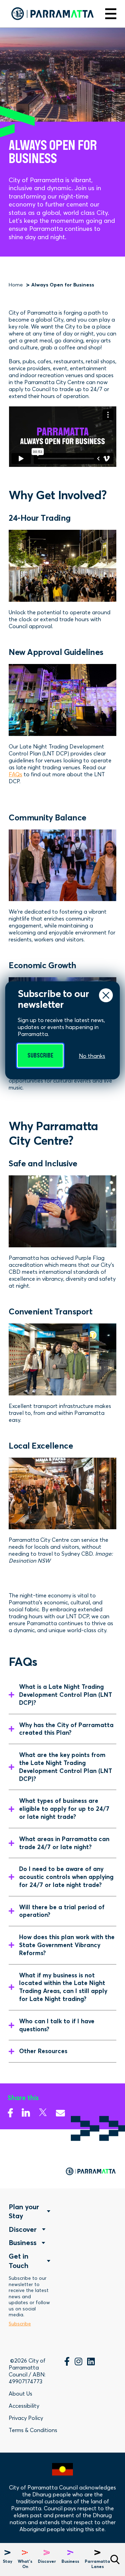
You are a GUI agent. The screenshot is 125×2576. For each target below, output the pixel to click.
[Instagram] (78, 2363)
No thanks (92, 1056)
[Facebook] (10, 2111)
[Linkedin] (26, 2111)
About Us (20, 2393)
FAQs (15, 774)
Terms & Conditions (33, 2430)
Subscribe (40, 1056)
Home (16, 285)
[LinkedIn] (91, 2363)
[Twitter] (43, 2111)
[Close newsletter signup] (106, 995)
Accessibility (24, 2406)
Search (115, 2559)
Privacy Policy (26, 2418)
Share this (23, 2098)
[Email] (60, 2111)
